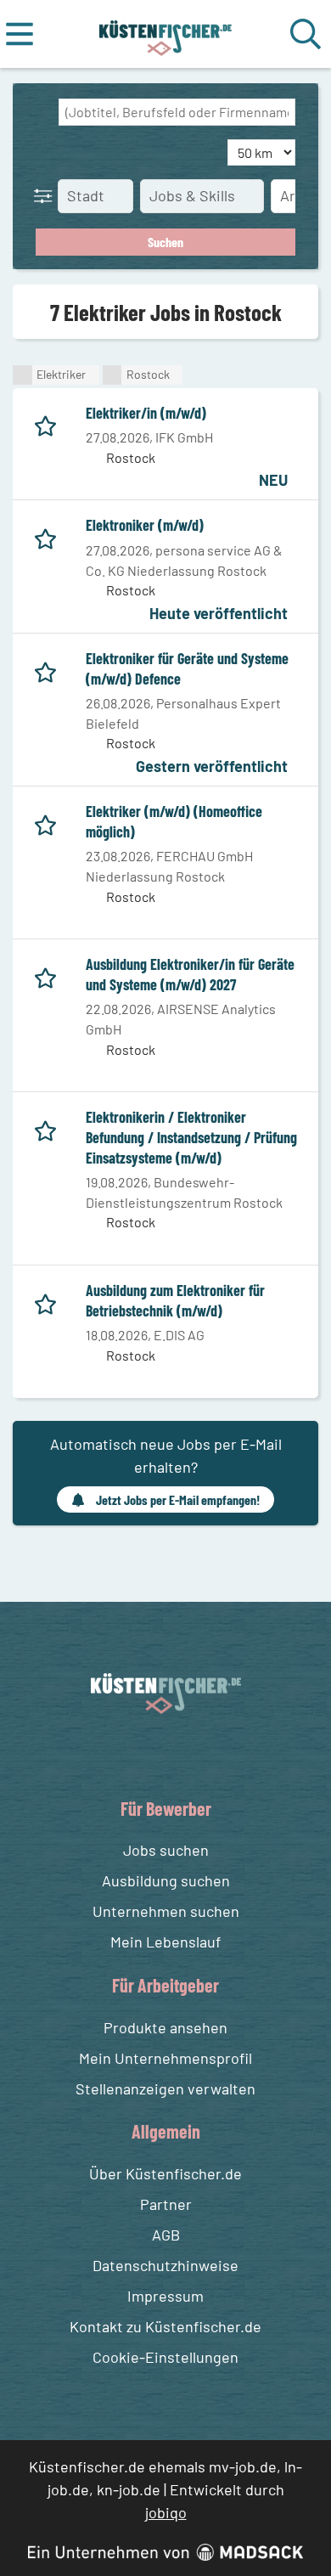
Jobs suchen (166, 1850)
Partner (166, 2204)
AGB (166, 2235)
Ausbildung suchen (166, 1880)
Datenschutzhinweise (165, 2265)
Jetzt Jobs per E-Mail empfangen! (178, 1499)
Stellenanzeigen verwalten (165, 2088)
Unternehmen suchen (166, 1911)
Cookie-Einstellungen (165, 2357)
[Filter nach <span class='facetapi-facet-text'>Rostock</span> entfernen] (112, 375)
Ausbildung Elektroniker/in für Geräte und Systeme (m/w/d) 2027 (190, 974)
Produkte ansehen (165, 2027)
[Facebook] (152, 1754)
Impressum (165, 2296)
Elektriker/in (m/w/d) (146, 413)
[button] (47, 195)
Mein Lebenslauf (165, 1942)
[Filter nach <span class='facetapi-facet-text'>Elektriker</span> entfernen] (22, 375)
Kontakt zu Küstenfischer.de (165, 2326)
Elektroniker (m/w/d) (145, 525)
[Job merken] (50, 423)
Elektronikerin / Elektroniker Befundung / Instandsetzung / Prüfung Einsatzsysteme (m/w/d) (191, 1137)
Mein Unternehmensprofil (165, 2058)
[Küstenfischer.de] (166, 34)
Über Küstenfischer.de (165, 2173)
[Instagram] (183, 1754)
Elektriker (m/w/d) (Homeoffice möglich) (174, 821)
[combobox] (177, 112)
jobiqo (166, 2512)
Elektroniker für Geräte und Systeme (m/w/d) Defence (187, 668)
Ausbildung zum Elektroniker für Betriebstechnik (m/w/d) (175, 1300)
